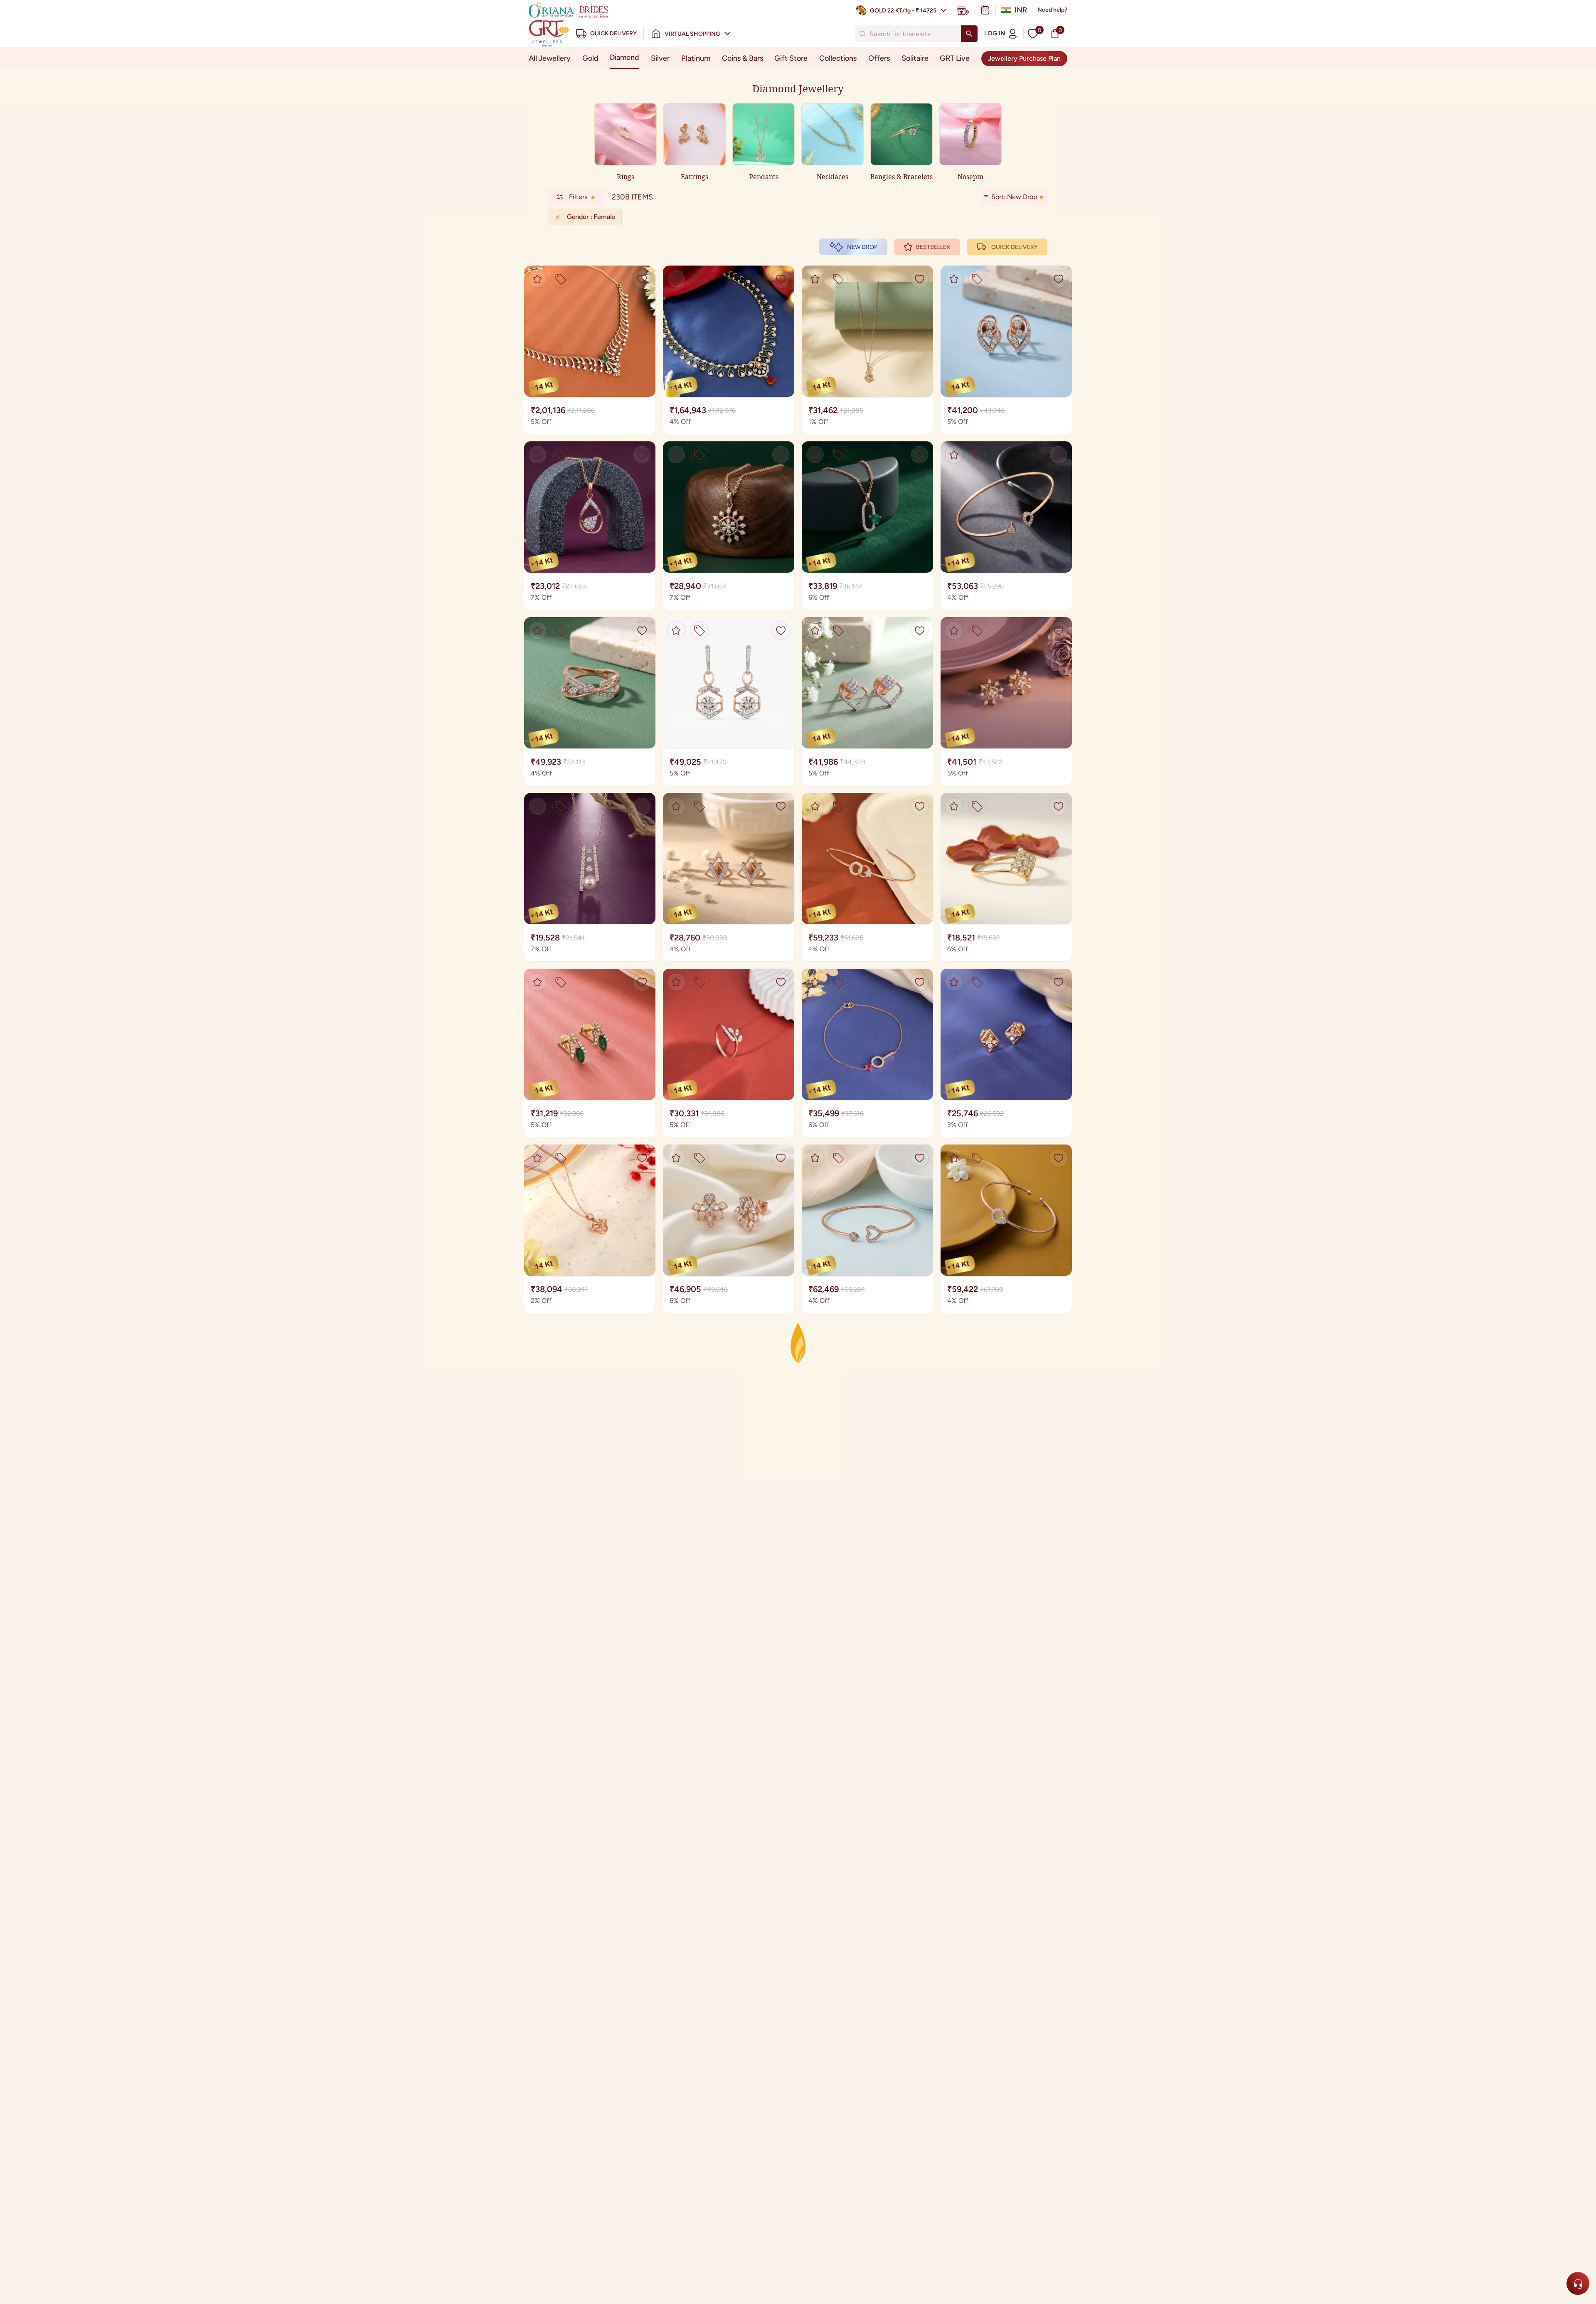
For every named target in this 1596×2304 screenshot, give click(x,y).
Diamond (624, 57)
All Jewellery (550, 58)
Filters (578, 197)
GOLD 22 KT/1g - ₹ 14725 (903, 11)
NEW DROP (862, 247)
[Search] (969, 34)
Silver (660, 58)
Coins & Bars (743, 58)
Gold (590, 58)
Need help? (1052, 10)
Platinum (696, 58)
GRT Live (955, 58)
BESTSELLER (933, 247)
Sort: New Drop (1014, 197)
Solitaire (915, 58)
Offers (879, 58)
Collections (838, 58)
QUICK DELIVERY (1014, 247)
